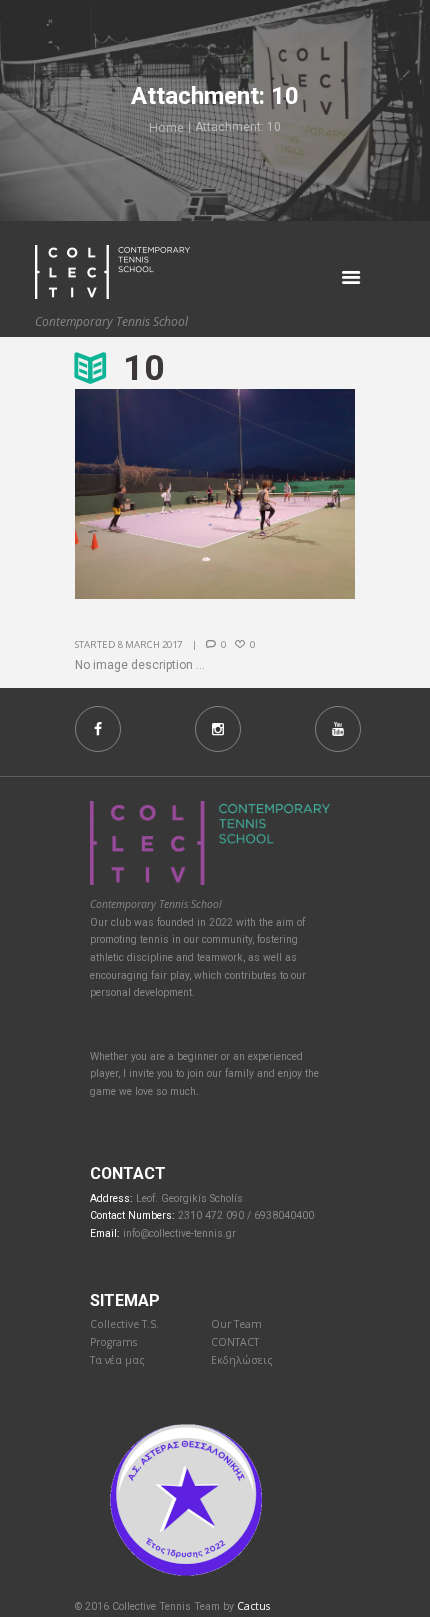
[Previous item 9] (145, 494)
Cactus (253, 1606)
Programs (113, 1342)
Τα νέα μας (117, 1360)
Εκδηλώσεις (242, 1360)
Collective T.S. (124, 1324)
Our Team (236, 1324)
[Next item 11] (285, 494)
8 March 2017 (150, 644)
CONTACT (235, 1342)
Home (166, 127)
